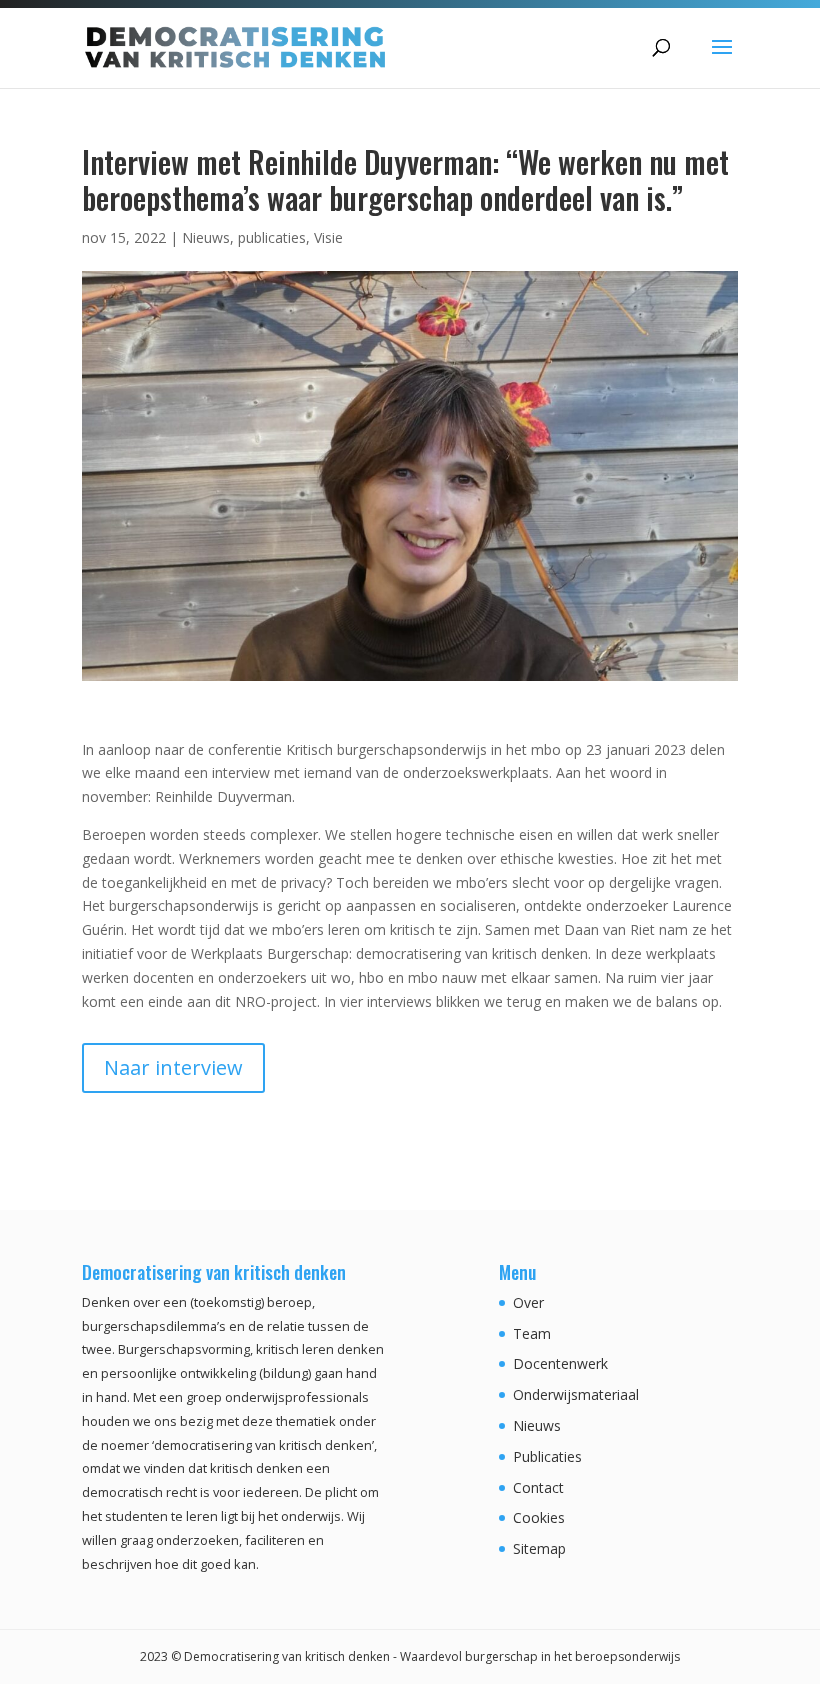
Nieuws (206, 237)
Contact (538, 1487)
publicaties (272, 237)
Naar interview (173, 1067)
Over (528, 1302)
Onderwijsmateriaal (576, 1394)
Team (532, 1333)
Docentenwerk (560, 1363)
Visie (328, 237)
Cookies (539, 1517)
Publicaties (547, 1456)
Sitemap (539, 1548)
